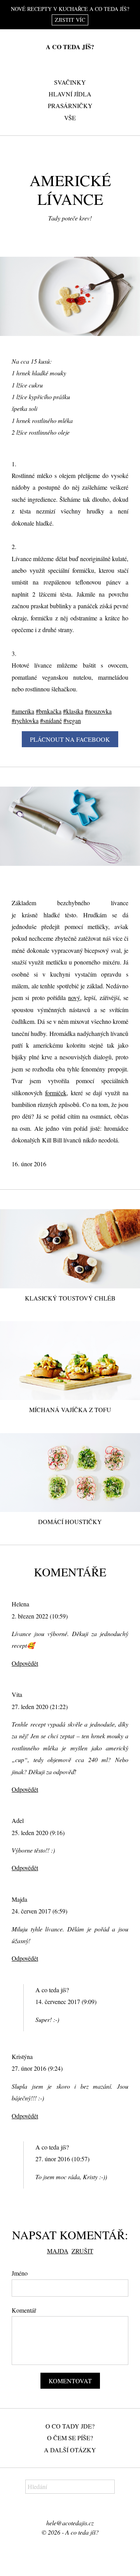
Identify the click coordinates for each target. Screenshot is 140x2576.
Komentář (24, 2310)
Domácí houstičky (70, 1522)
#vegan (72, 720)
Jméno (20, 2273)
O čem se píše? (70, 2438)
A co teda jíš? (70, 47)
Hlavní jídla (70, 94)
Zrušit (82, 2251)
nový (74, 998)
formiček (56, 1093)
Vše (70, 118)
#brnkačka (49, 711)
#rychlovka (25, 720)
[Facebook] (65, 2509)
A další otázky (70, 2450)
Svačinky (70, 82)
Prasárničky (70, 106)
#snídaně (51, 720)
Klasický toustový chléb (70, 1298)
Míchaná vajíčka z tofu (70, 1410)
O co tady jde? (70, 2426)
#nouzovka (98, 711)
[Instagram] (75, 2509)
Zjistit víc (70, 20)
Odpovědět (25, 1663)
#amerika (23, 711)
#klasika (73, 711)
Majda (58, 2251)
